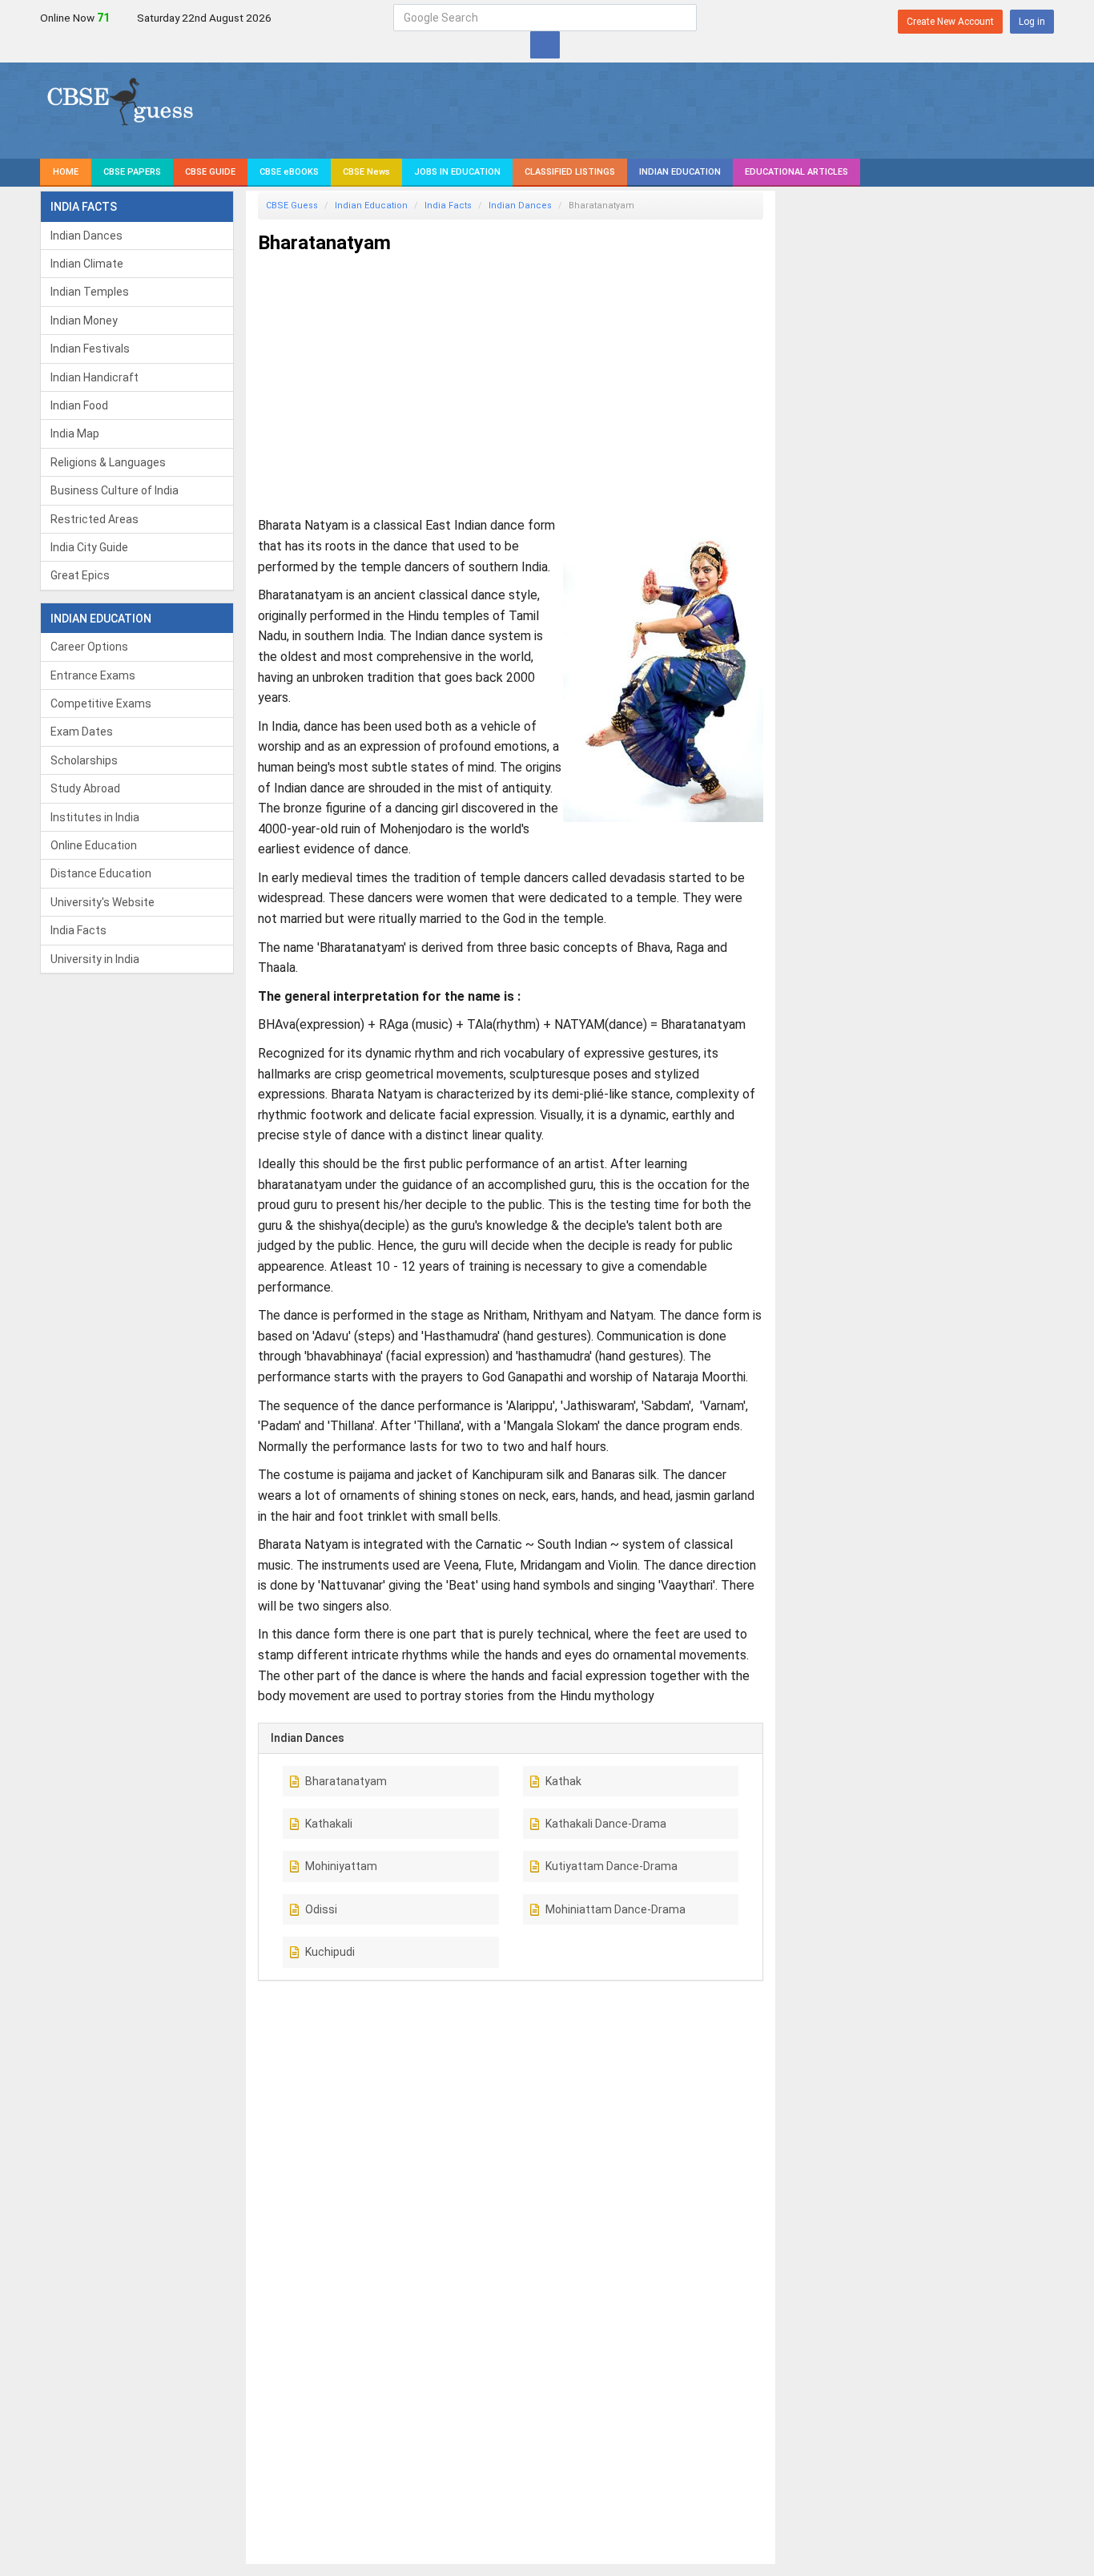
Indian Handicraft (95, 377)
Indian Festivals (90, 349)
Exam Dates (82, 732)
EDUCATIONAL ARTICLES (796, 172)
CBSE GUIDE (210, 172)
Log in (1032, 22)
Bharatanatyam (346, 1781)
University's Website (103, 902)
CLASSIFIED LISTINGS (570, 172)
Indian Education (371, 206)
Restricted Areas (95, 519)
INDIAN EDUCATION (680, 172)
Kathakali (329, 1824)
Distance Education (101, 873)
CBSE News (366, 172)
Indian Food (79, 405)
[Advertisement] (511, 378)
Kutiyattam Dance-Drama (611, 1866)
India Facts (78, 930)
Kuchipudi (330, 1952)
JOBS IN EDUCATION (457, 172)
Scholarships (84, 760)
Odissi (321, 1909)
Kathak (563, 1781)
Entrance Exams (93, 675)
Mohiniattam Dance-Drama (615, 1909)
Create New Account (950, 22)
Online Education (94, 845)
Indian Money (84, 320)
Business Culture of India (115, 490)
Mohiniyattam (341, 1866)
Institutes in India (95, 817)
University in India (95, 959)
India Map (75, 433)
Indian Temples (90, 292)
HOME (66, 172)
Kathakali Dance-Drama (606, 1824)
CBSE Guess (292, 206)
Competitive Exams (101, 703)
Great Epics (80, 575)
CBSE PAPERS (132, 172)
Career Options (89, 647)
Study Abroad (85, 788)
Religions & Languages (108, 462)
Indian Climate (87, 264)
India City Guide (89, 547)
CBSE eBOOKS (289, 172)
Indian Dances (86, 236)
